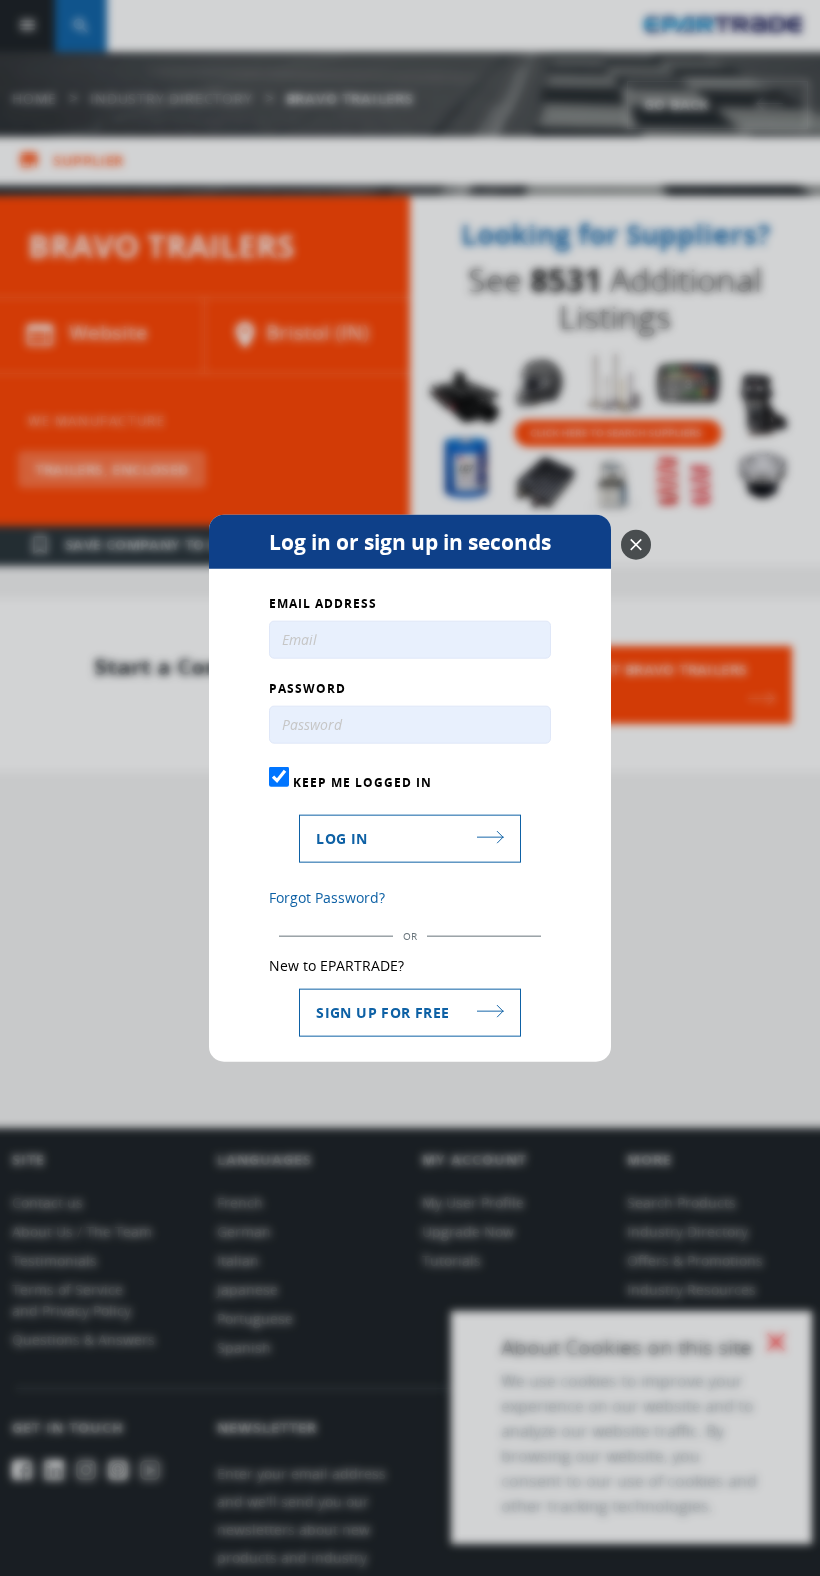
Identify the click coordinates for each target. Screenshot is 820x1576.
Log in (341, 837)
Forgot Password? (327, 896)
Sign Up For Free (382, 1011)
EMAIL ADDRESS (323, 604)
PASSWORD (307, 689)
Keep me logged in (360, 782)
